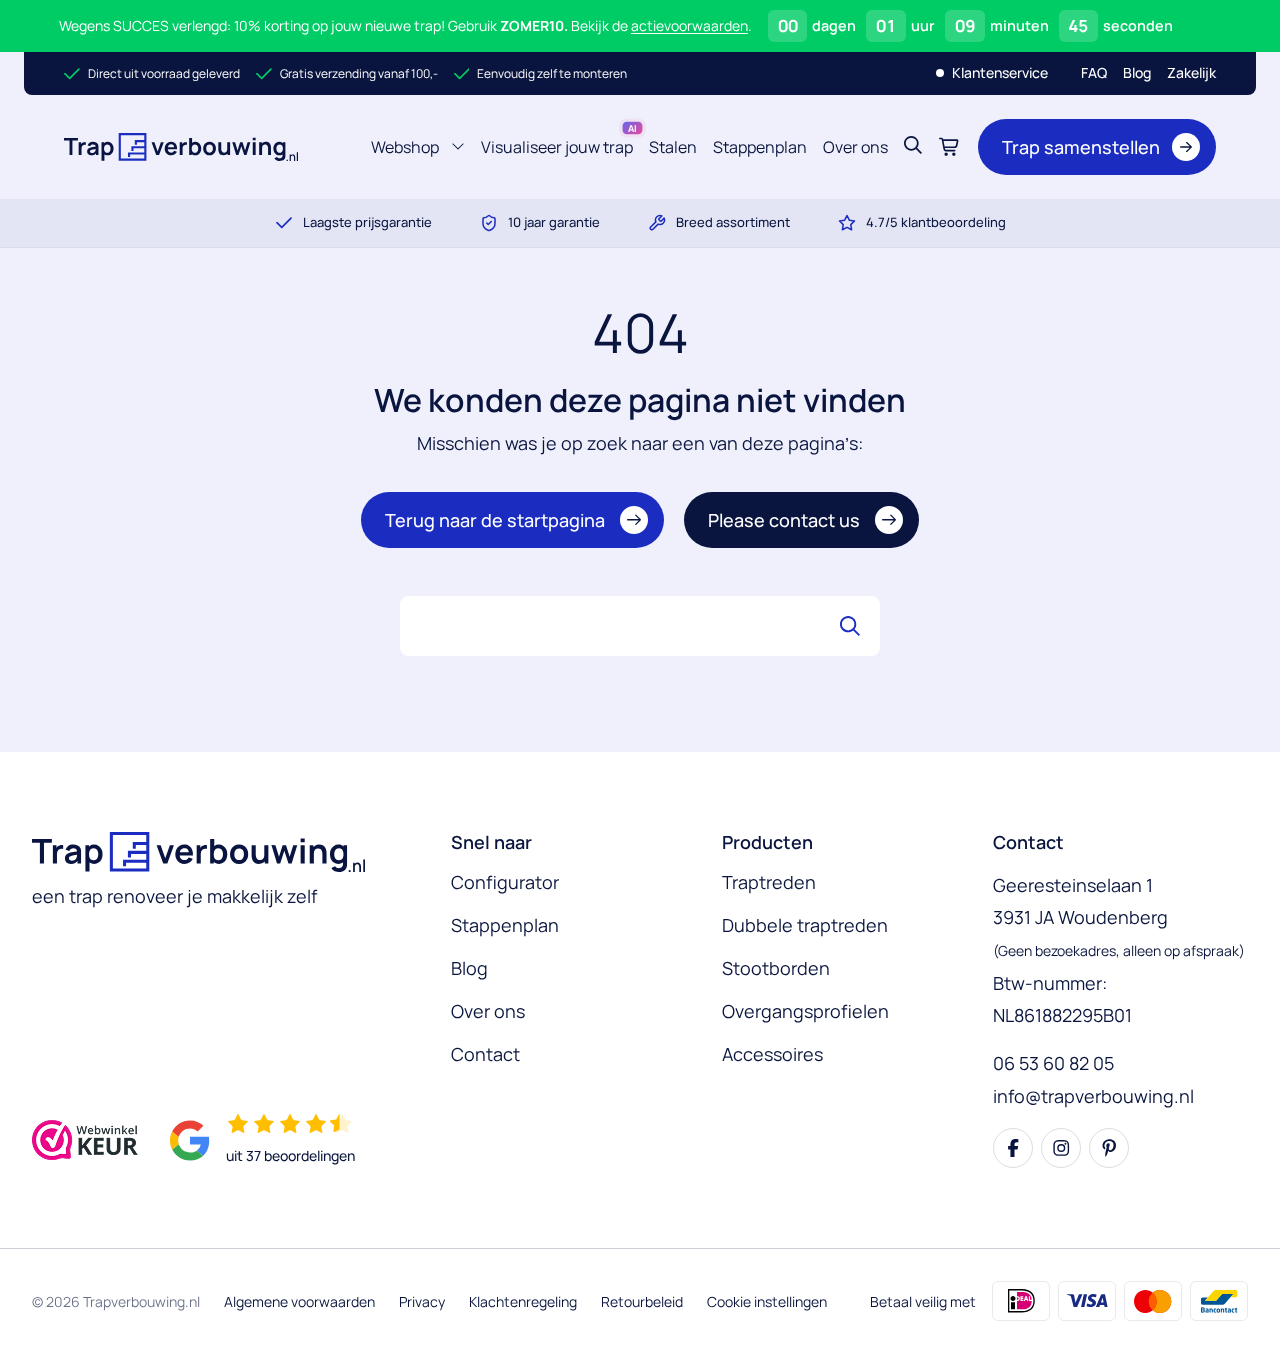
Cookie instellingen (767, 1301)
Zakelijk (1191, 73)
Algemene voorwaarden (299, 1301)
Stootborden (776, 968)
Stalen (673, 147)
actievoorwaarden (689, 25)
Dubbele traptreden (805, 925)
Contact (485, 1054)
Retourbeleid (642, 1301)
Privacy (422, 1301)
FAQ (1094, 73)
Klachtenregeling (523, 1301)
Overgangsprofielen (805, 1011)
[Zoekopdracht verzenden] (850, 626)
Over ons (855, 147)
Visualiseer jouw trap (557, 147)
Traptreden (769, 882)
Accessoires (772, 1054)
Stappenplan (760, 147)
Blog (1137, 73)
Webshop (409, 152)
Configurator (505, 882)
